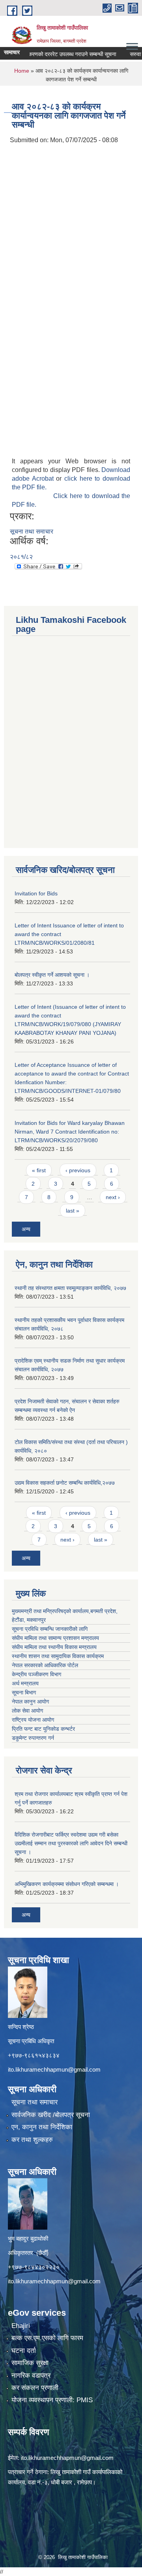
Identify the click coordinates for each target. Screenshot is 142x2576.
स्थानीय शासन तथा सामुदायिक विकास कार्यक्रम (58, 1656)
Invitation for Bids (36, 893)
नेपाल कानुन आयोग (30, 1702)
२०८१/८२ (21, 557)
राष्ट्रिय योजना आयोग (33, 1720)
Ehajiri (21, 2326)
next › (113, 1197)
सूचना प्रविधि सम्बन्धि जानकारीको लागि (50, 1629)
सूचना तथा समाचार (32, 531)
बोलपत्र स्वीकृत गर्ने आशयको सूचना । (52, 975)
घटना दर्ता (24, 2351)
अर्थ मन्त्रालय (25, 1683)
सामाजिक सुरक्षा (30, 2363)
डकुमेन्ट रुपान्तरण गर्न (33, 1738)
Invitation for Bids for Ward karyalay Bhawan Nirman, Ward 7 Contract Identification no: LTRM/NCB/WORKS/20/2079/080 (70, 1132)
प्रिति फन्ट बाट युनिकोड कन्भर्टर (43, 1729)
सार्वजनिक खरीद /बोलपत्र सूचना (51, 2115)
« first (39, 1170)
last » (73, 1211)
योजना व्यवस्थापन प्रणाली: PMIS (52, 2400)
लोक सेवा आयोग (27, 1711)
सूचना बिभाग (24, 1692)
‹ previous (78, 1170)
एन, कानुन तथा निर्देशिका (42, 2127)
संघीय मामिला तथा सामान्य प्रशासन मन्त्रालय (55, 1638)
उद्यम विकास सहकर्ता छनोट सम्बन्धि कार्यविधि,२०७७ (65, 1483)
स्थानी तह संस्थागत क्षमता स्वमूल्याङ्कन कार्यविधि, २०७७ (70, 1288)
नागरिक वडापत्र (31, 2376)
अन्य (26, 1229)
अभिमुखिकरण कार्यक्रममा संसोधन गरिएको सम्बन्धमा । (67, 1884)
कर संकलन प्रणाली (35, 2388)
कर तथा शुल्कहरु (32, 2140)
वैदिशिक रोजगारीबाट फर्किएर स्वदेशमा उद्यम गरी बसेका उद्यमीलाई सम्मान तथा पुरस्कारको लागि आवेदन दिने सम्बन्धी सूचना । (71, 1843)
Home (22, 71)
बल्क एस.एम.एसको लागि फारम (47, 2338)
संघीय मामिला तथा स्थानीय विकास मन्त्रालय (54, 1647)
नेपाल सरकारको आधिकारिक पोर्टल (45, 1665)
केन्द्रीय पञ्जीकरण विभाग (36, 1674)
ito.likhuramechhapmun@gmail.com (54, 2069)
